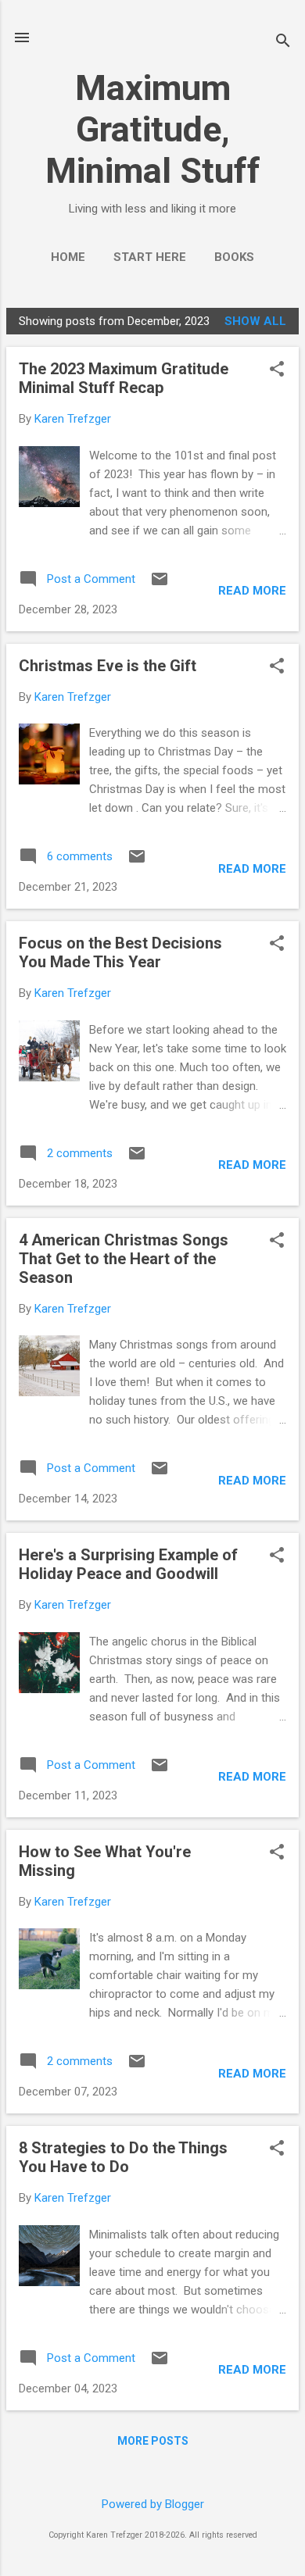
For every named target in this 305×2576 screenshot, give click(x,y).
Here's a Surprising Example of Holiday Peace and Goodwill (128, 1564)
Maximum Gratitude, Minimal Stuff (153, 129)
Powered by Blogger (153, 2504)
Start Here (150, 257)
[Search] (283, 43)
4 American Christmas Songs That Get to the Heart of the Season (124, 1259)
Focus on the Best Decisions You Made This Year (120, 952)
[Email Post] (160, 584)
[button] (277, 370)
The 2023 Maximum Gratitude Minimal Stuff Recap (124, 378)
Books (234, 257)
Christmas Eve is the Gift (108, 666)
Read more (252, 591)
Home (68, 257)
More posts (153, 2441)
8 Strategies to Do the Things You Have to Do (123, 2157)
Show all (255, 321)
